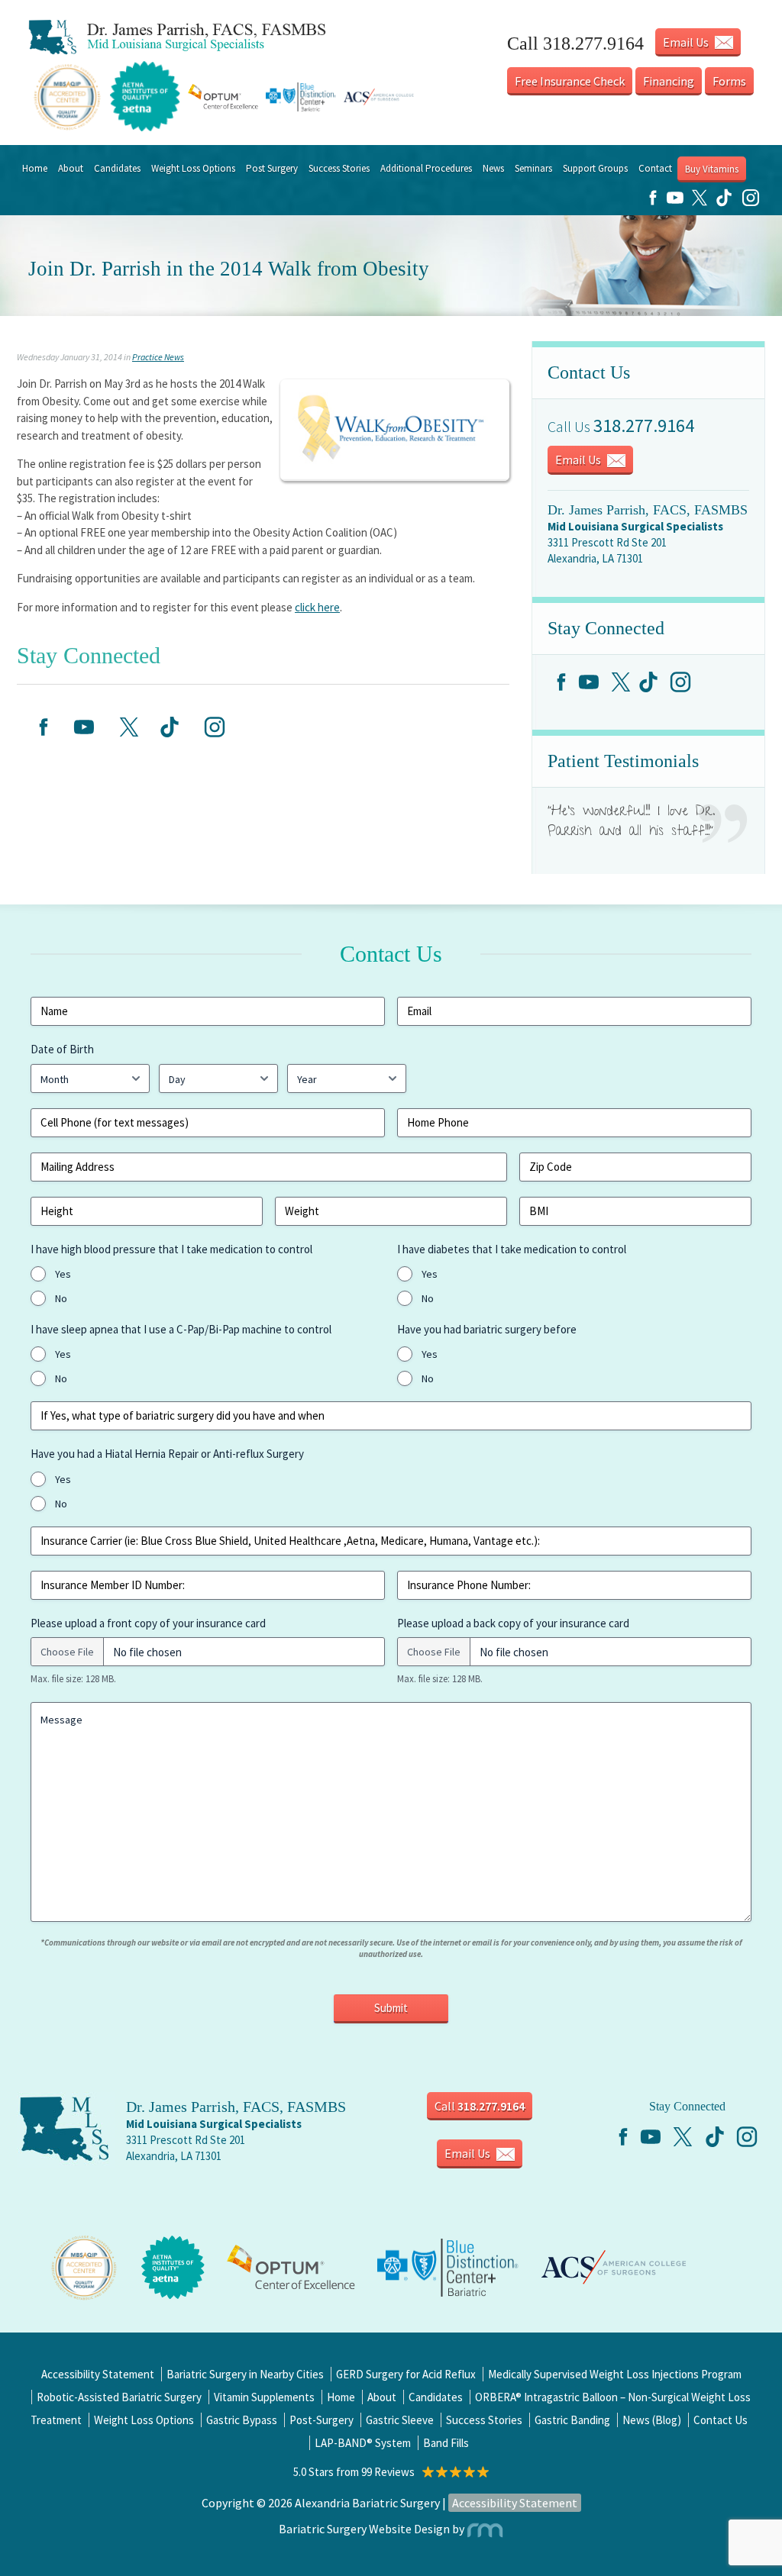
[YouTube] (675, 203)
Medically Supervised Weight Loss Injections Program (615, 2374)
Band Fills (446, 2443)
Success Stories (339, 168)
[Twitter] (700, 203)
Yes (63, 1274)
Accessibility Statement (98, 2374)
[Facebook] (653, 203)
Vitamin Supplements (264, 2397)
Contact (655, 168)
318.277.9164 (644, 426)
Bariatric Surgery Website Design (364, 2529)
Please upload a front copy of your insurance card (148, 1623)
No (61, 1298)
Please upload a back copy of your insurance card (513, 1623)
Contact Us (721, 2420)
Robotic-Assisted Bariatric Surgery (119, 2397)
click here (317, 607)
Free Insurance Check (570, 81)
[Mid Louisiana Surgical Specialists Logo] (177, 37)
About (71, 168)
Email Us (687, 42)
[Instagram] (751, 203)
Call (480, 2106)
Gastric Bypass (242, 2420)
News (493, 168)
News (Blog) (652, 2420)
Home (35, 168)
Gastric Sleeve (400, 2420)
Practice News (158, 357)
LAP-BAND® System (363, 2443)
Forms (729, 81)
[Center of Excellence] (84, 2266)
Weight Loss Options (193, 168)
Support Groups (595, 168)
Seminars (533, 168)
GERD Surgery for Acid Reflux (406, 2374)
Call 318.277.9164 (575, 44)
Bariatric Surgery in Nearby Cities (245, 2374)
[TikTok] (724, 203)
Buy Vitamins (712, 169)
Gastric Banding (572, 2420)
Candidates (117, 168)
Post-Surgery (322, 2420)
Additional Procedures (426, 168)
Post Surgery (272, 168)
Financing (669, 81)
